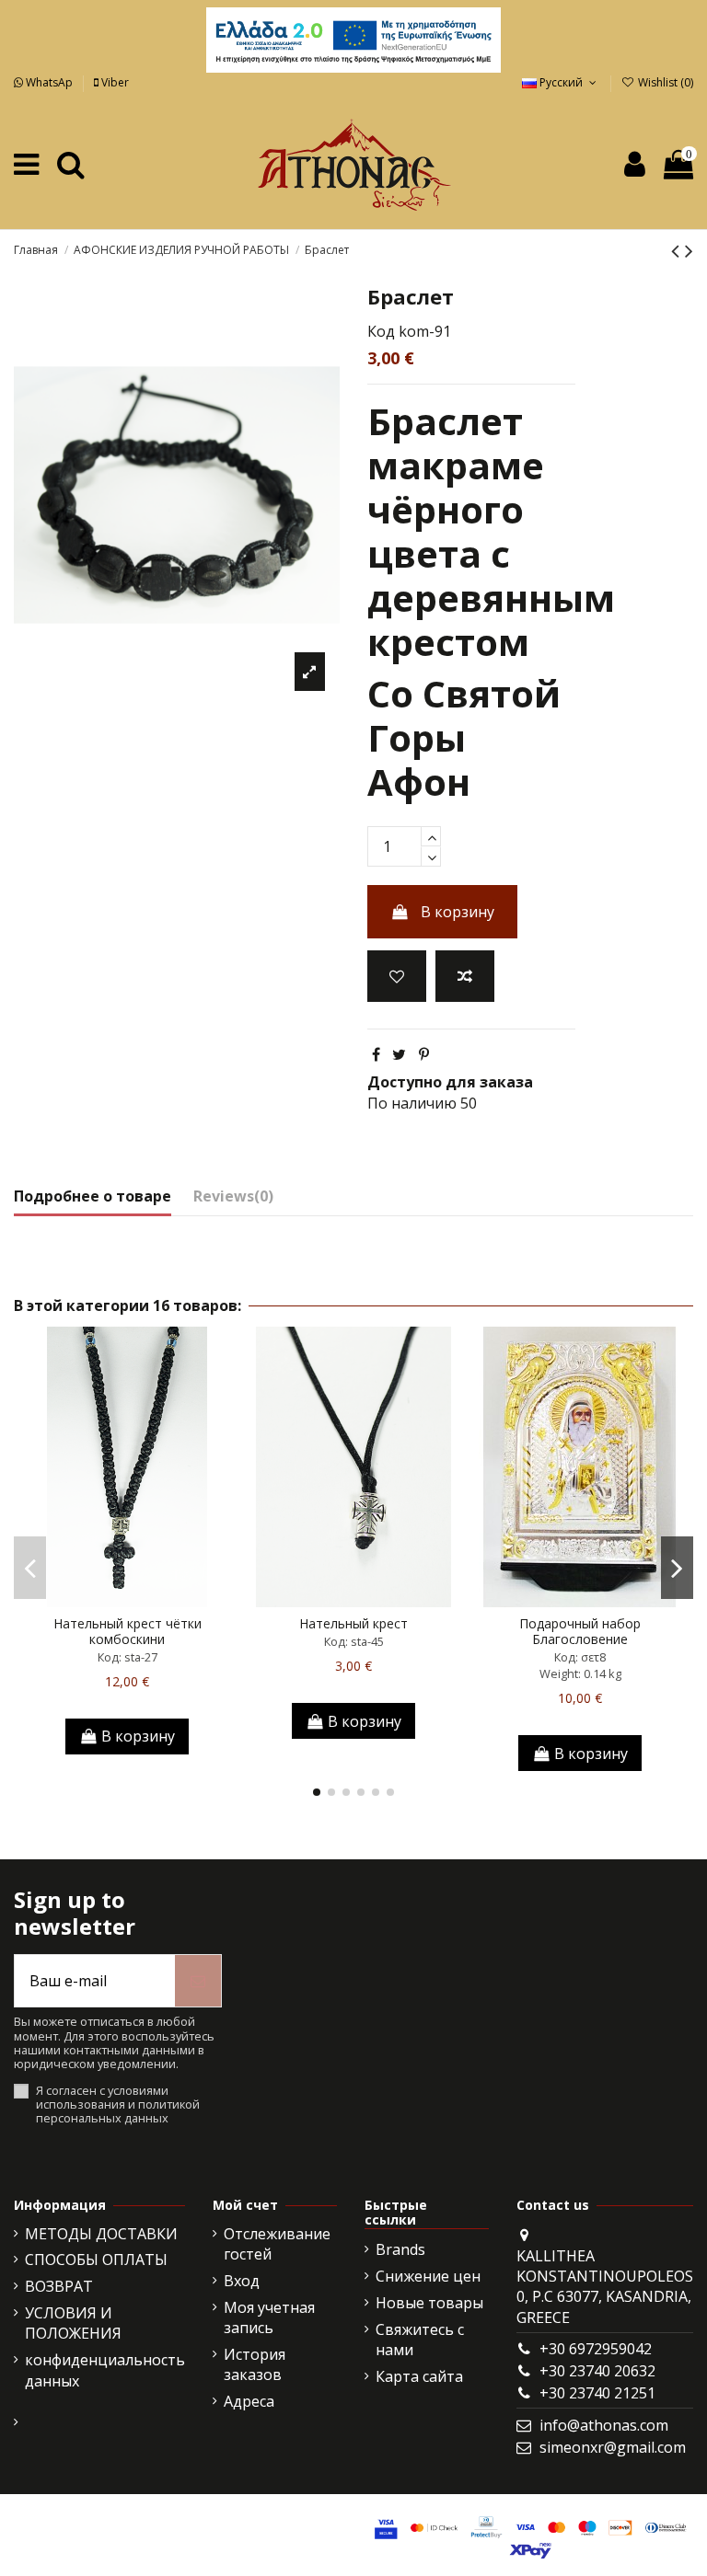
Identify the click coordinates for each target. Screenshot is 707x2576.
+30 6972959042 (596, 2349)
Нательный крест (353, 1623)
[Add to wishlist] (397, 976)
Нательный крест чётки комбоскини (127, 1631)
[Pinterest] (424, 1054)
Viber (114, 82)
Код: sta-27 (127, 1657)
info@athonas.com (604, 2425)
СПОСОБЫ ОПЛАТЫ (96, 2260)
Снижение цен (428, 2276)
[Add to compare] (465, 976)
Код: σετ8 (580, 1657)
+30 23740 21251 (597, 2393)
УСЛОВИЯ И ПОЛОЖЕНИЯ (73, 2323)
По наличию (412, 1103)
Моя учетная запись (269, 2317)
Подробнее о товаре (93, 1196)
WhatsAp (49, 82)
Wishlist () (664, 82)
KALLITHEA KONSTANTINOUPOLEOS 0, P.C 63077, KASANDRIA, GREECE (605, 2287)
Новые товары (429, 2303)
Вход (242, 2281)
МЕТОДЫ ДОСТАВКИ (101, 2234)
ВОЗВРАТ (59, 2286)
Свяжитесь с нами (420, 2340)
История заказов (255, 2364)
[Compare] (127, 1600)
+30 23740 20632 (597, 2371)
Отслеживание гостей (277, 2244)
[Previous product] (678, 250)
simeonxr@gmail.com (613, 2447)
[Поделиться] (376, 1054)
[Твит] (399, 1054)
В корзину (458, 912)
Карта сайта (419, 2376)
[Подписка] (198, 1981)
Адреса (249, 2401)
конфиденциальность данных (105, 2370)
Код (381, 331)
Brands (400, 2249)
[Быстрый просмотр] (156, 1600)
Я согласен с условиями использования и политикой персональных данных (118, 2105)
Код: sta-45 (354, 1641)
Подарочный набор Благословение (580, 1631)
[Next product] (689, 250)
